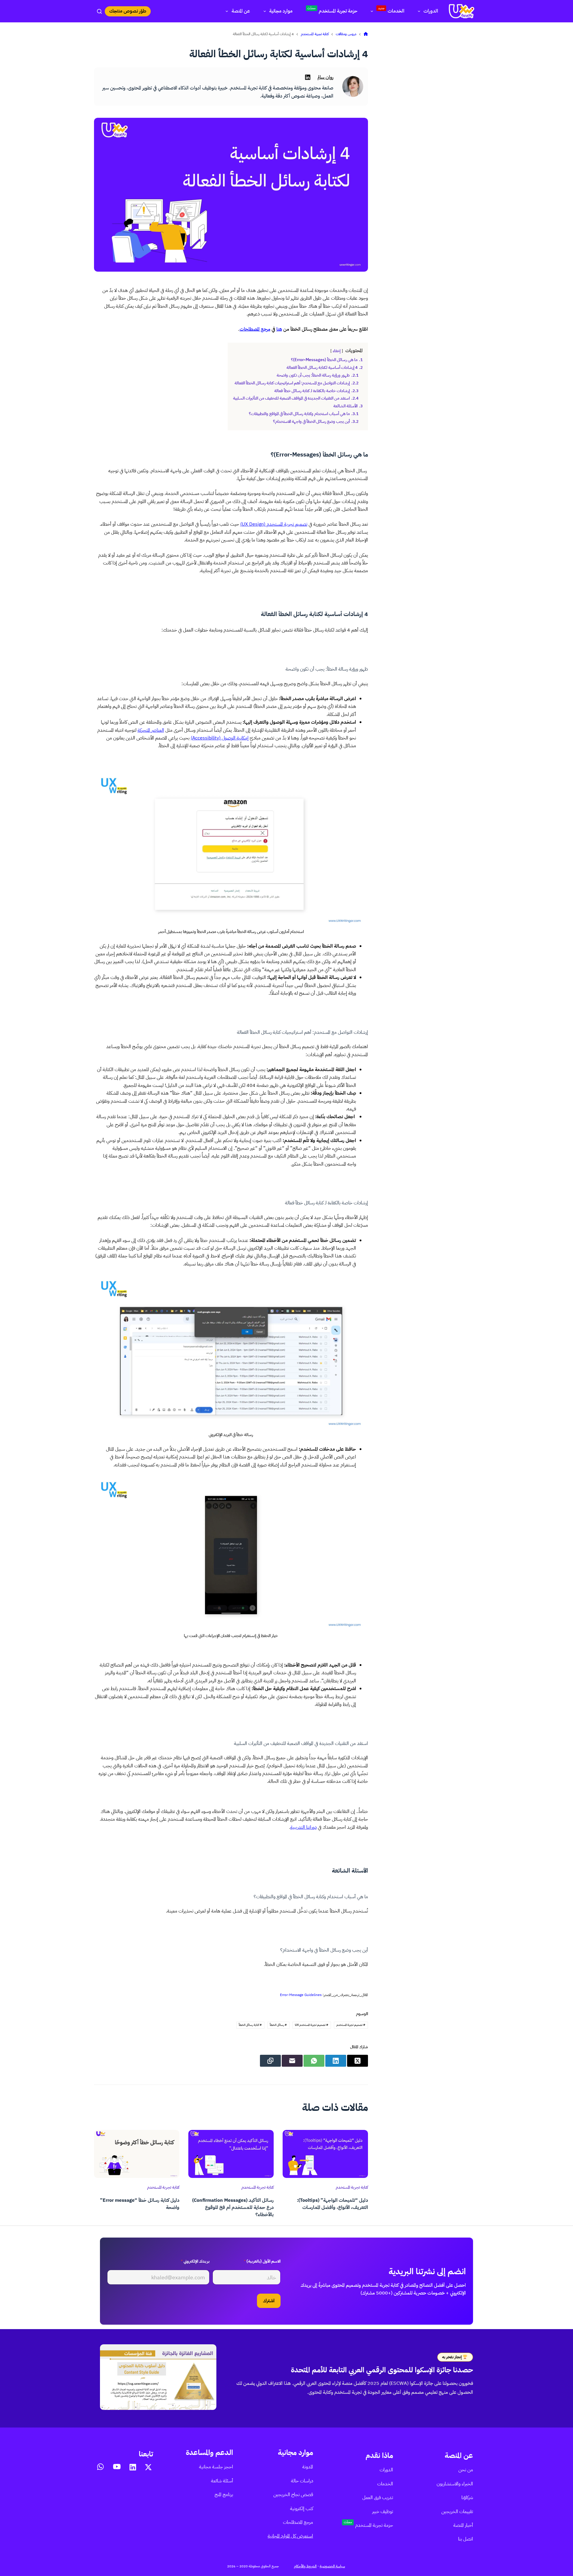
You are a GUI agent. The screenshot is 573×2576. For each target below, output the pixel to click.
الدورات (431, 11)
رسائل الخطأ (278, 2025)
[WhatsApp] (314, 2061)
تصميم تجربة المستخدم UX (312, 2025)
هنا (279, 329)
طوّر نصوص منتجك (128, 11)
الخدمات (391, 10)
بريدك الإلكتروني (195, 2261)
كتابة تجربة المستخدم (352, 2187)
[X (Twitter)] (358, 2061)
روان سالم (325, 77)
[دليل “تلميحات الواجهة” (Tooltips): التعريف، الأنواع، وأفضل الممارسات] (325, 2154)
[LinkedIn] (336, 2061)
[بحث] (99, 11)
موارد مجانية (281, 11)
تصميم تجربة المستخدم (351, 2025)
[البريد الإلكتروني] (292, 2061)
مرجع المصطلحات (255, 329)
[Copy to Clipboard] (270, 2061)
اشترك (269, 2301)
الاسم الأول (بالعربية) (262, 2261)
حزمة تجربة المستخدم (332, 10)
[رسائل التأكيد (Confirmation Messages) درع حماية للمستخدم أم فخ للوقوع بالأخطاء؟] (231, 2154)
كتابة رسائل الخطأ (250, 2025)
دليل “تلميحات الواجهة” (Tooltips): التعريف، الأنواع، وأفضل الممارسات (332, 2204)
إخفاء (337, 351)
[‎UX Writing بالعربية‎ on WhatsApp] (100, 2467)
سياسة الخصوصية (332, 2566)
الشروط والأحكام (305, 2566)
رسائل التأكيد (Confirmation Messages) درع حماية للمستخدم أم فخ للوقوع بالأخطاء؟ (233, 2207)
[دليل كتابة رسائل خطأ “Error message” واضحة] (137, 2154)
